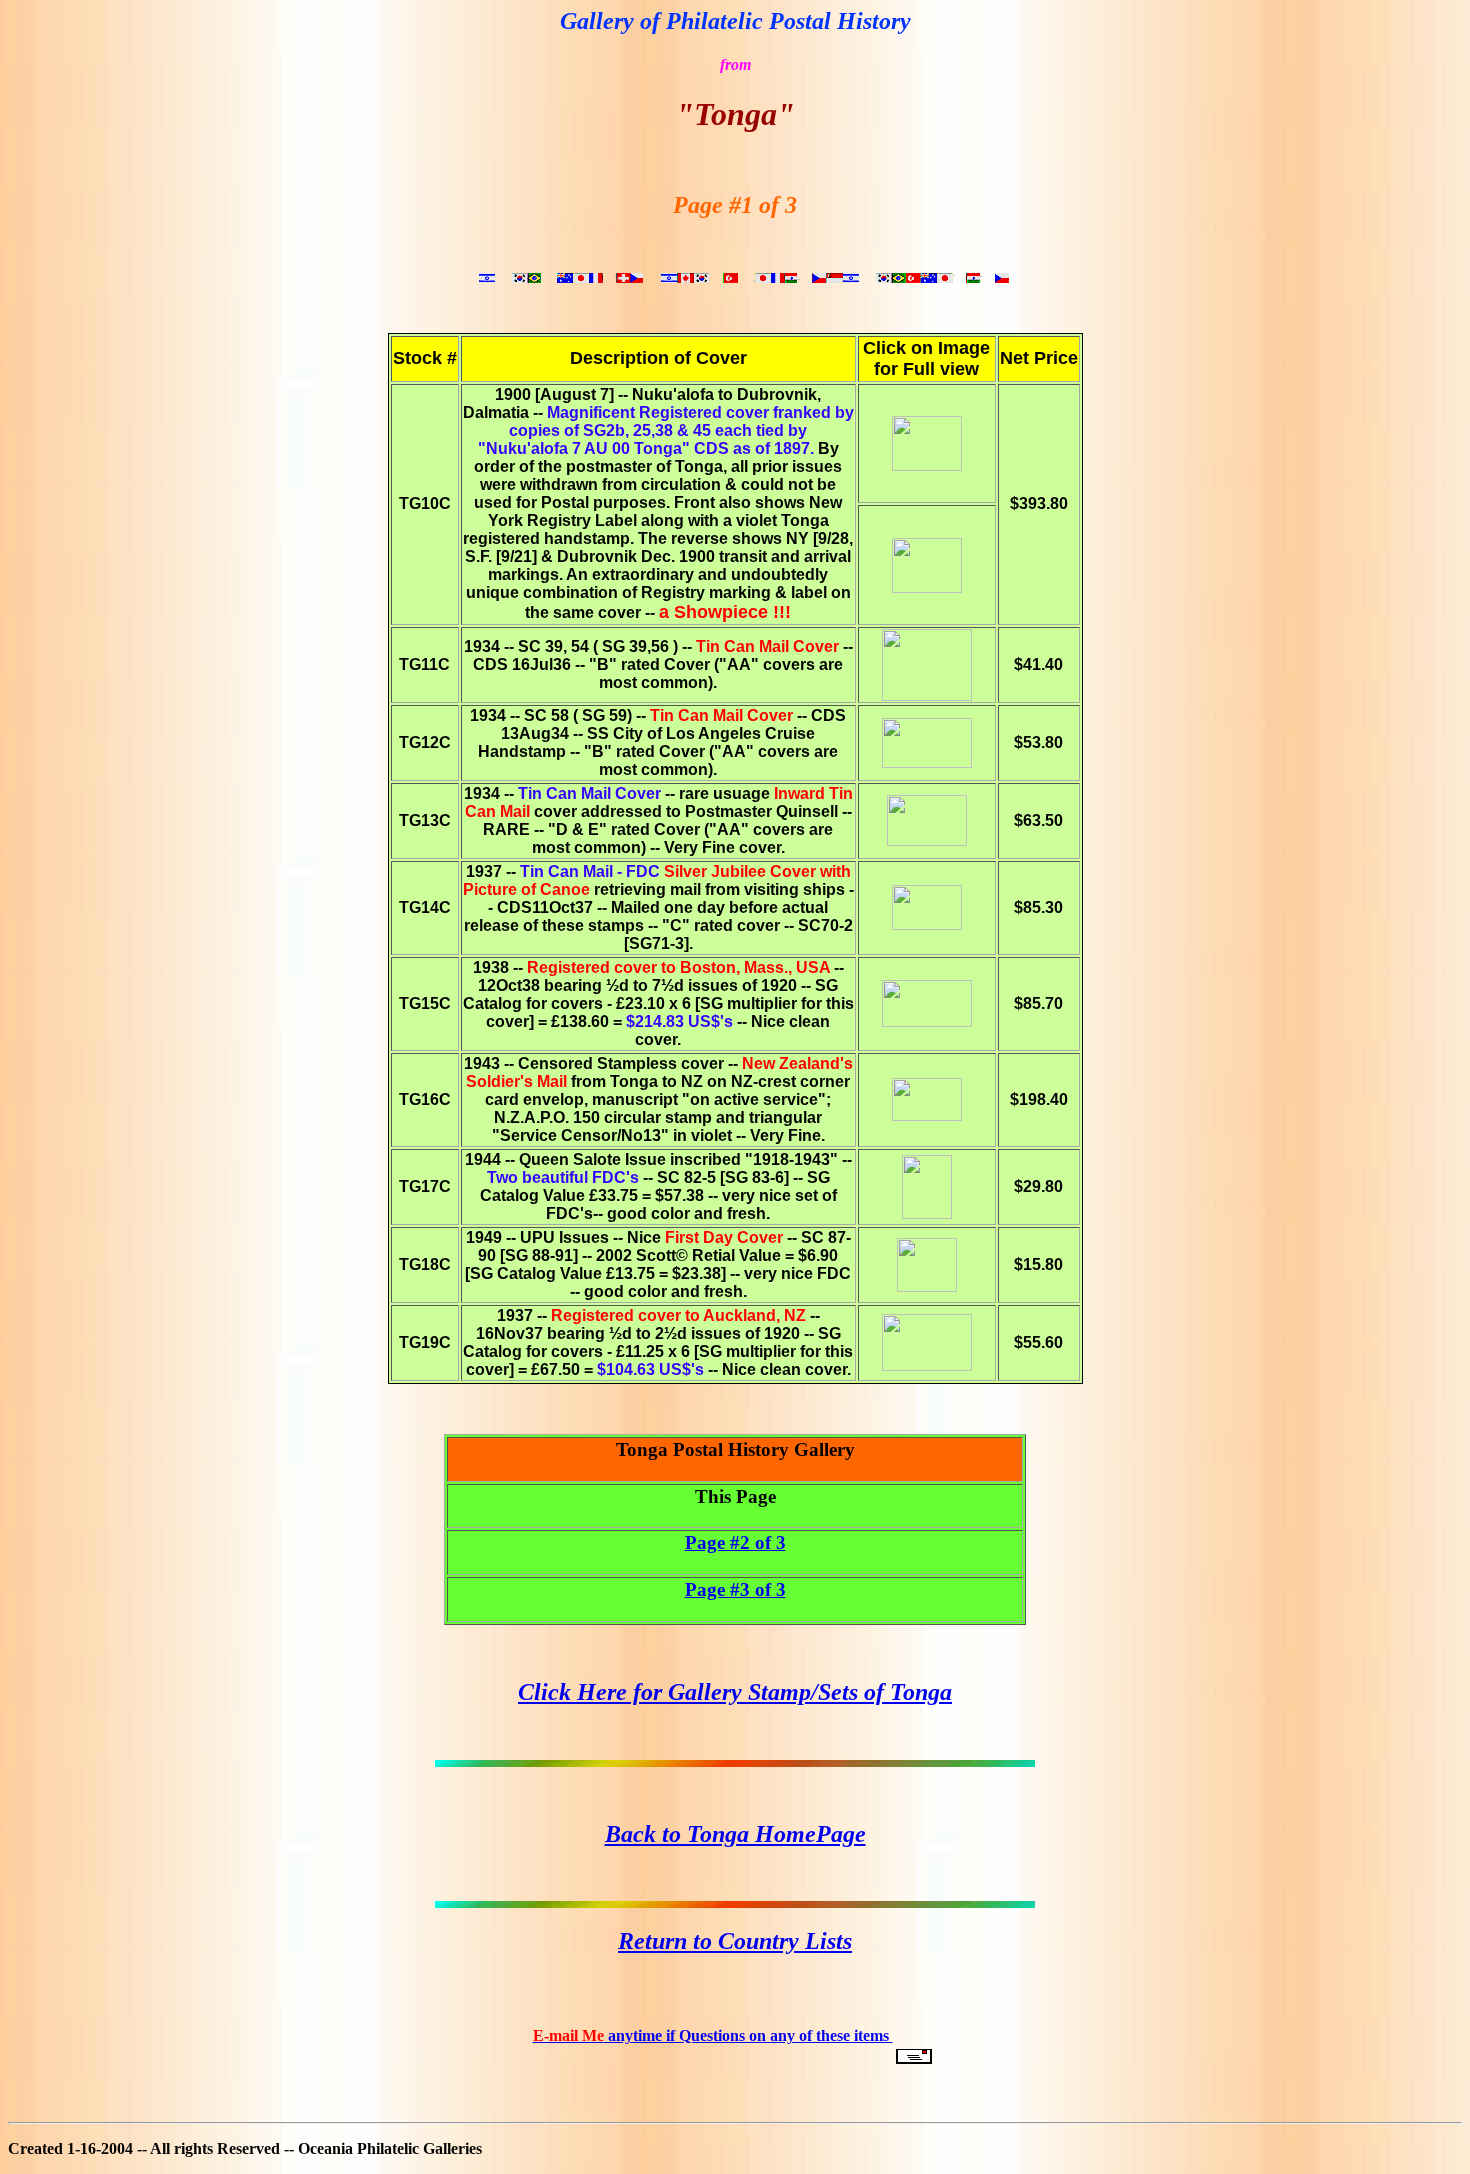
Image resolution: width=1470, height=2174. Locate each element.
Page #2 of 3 (735, 1542)
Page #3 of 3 (735, 1589)
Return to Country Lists (735, 1941)
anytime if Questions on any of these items (713, 2035)
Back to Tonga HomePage (735, 1834)
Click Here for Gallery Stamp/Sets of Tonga (735, 1692)
